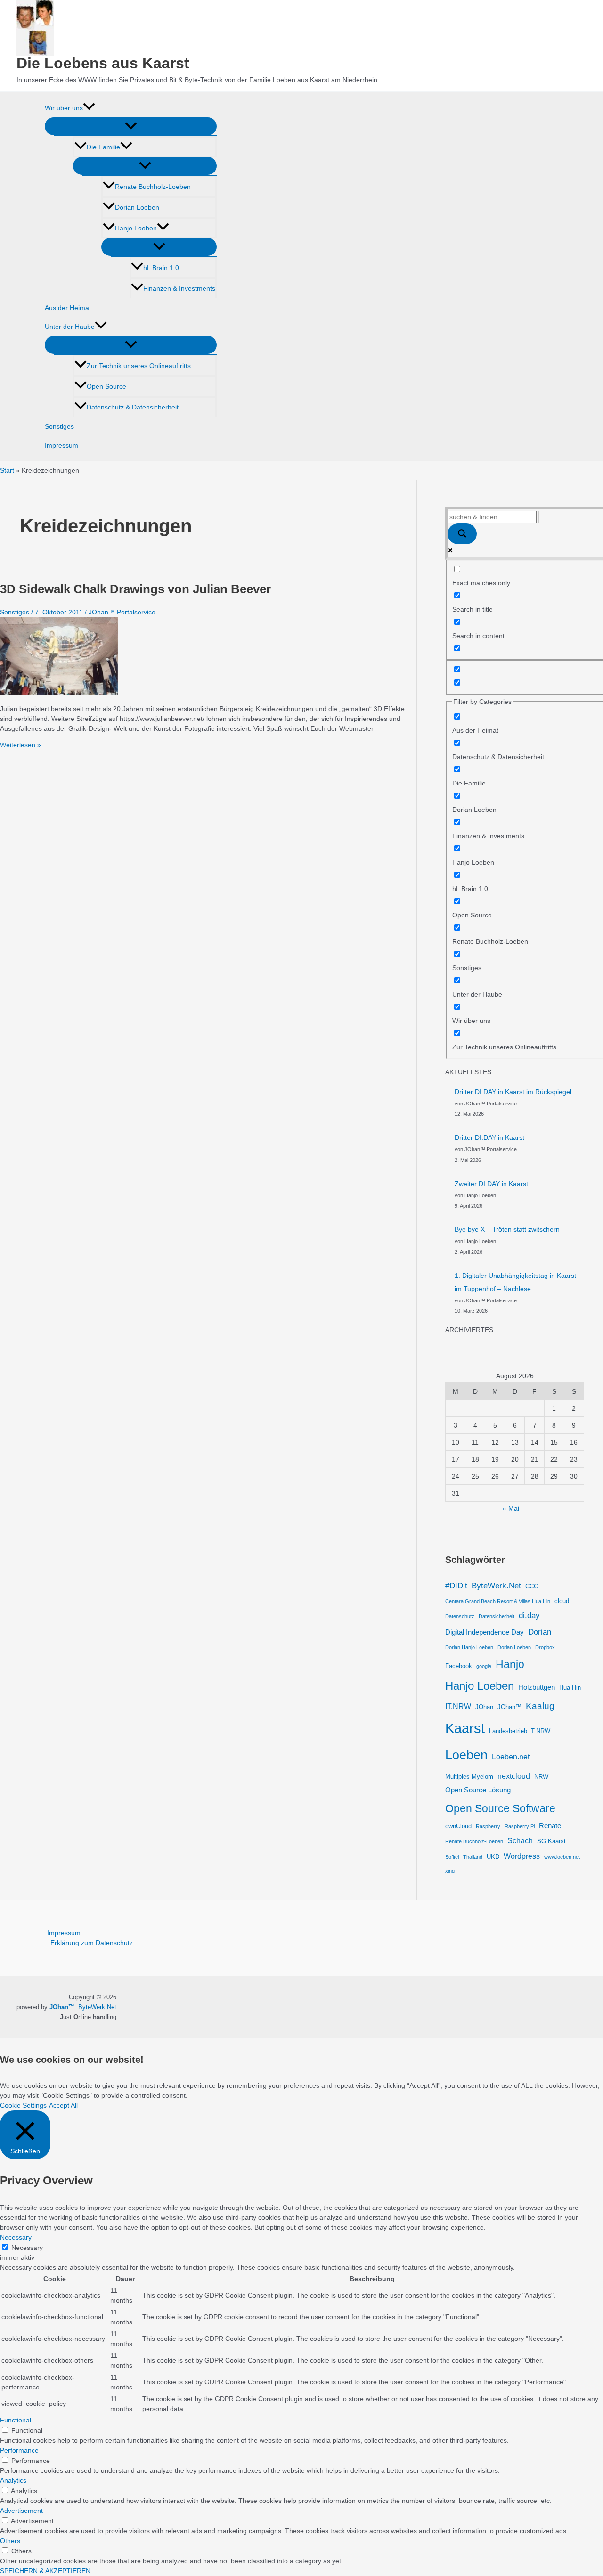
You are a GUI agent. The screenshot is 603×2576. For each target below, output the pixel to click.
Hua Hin (570, 1688)
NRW (541, 1777)
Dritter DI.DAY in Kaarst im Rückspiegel (513, 1092)
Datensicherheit (497, 1616)
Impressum (61, 445)
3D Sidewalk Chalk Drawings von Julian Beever (135, 589)
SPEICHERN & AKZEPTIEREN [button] (45, 2571)
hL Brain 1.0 (161, 268)
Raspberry (488, 1826)
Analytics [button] (13, 2480)
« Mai (511, 1508)
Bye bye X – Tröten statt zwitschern (507, 1229)
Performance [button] (19, 2450)
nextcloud (514, 1776)
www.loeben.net (562, 1857)
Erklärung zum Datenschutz (92, 1943)
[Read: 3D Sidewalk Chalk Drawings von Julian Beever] (59, 692)
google (484, 1666)
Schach (520, 1840)
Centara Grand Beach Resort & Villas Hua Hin (498, 1601)
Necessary (27, 2248)
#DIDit (456, 1586)
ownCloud (458, 1826)
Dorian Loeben (137, 207)
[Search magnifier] (462, 534)
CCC (532, 1586)
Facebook (459, 1666)
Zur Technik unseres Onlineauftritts (139, 366)
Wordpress (522, 1856)
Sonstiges (59, 426)
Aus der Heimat (68, 308)
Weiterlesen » (20, 745)
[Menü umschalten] (131, 126)
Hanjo (510, 1664)
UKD (493, 1857)
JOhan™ (509, 1707)
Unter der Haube (70, 327)
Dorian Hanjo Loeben (469, 1647)
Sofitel (452, 1857)
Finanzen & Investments (179, 288)
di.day (529, 1615)
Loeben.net (511, 1757)
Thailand (473, 1857)
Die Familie (103, 147)
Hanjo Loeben (136, 228)
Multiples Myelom (469, 1777)
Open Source (106, 386)
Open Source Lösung (478, 1790)
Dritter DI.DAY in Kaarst (489, 1137)
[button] (89, 108)
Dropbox (545, 1647)
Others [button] (10, 2541)
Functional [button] (16, 2420)
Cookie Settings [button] (23, 2105)
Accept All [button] (63, 2105)
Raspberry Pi (520, 1826)
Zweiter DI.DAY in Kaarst (491, 1184)
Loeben (466, 1755)
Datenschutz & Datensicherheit (133, 407)
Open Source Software (500, 1808)
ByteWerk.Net (496, 1586)
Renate (550, 1826)
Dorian (540, 1632)
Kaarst (465, 1728)
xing (450, 1871)
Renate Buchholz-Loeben (153, 187)
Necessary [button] (16, 2237)
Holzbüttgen (537, 1687)
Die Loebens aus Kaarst (103, 63)
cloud (562, 1601)
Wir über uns (64, 108)
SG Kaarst (551, 1841)
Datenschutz (460, 1616)
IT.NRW (458, 1706)
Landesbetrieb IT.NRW (520, 1731)
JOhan (484, 1707)
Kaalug (540, 1706)
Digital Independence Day (485, 1632)
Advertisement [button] (21, 2511)
